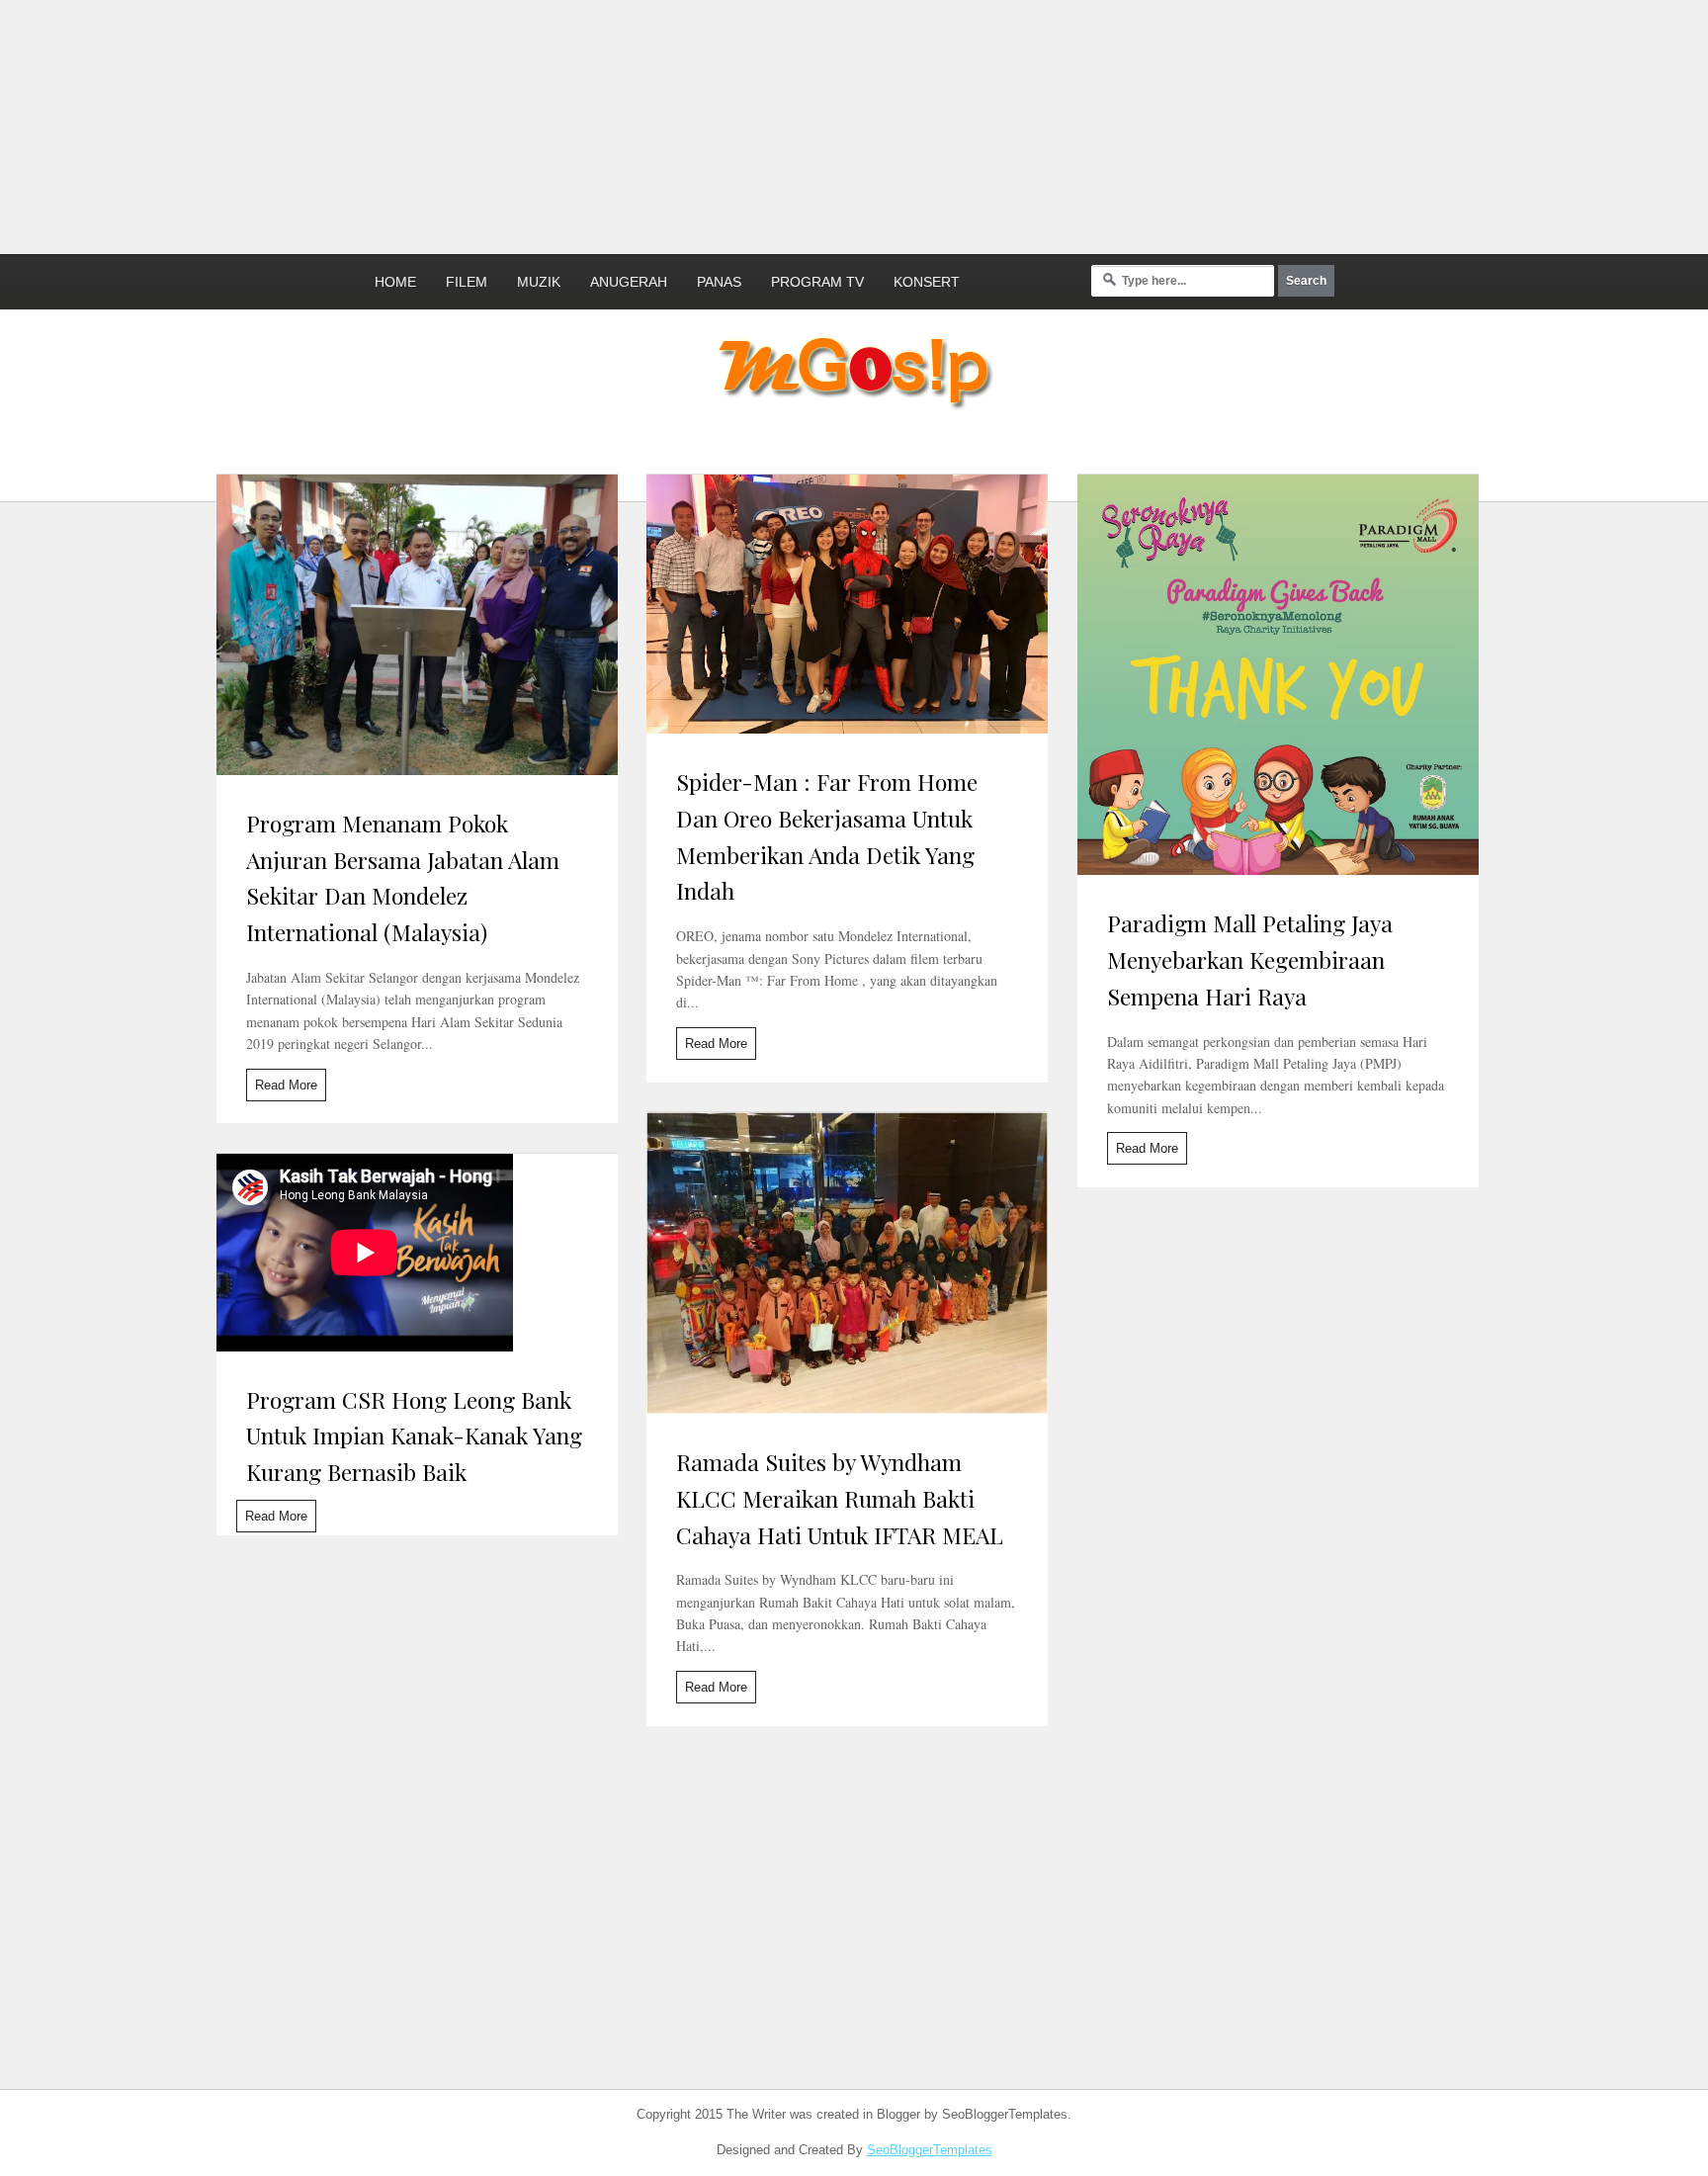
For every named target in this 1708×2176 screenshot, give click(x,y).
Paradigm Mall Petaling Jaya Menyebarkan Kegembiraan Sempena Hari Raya (1250, 959)
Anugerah (629, 282)
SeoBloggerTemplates (930, 2150)
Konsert (927, 282)
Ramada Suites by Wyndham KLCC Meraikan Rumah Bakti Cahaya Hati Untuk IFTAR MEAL (840, 1498)
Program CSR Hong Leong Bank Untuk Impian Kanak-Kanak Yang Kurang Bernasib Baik (414, 1436)
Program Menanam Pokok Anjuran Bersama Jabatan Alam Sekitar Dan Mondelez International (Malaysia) (403, 877)
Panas (719, 282)
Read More (286, 1085)
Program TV (817, 282)
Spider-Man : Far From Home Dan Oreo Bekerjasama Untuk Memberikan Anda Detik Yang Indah (827, 836)
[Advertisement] (479, 124)
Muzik (539, 282)
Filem (467, 282)
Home (395, 282)
